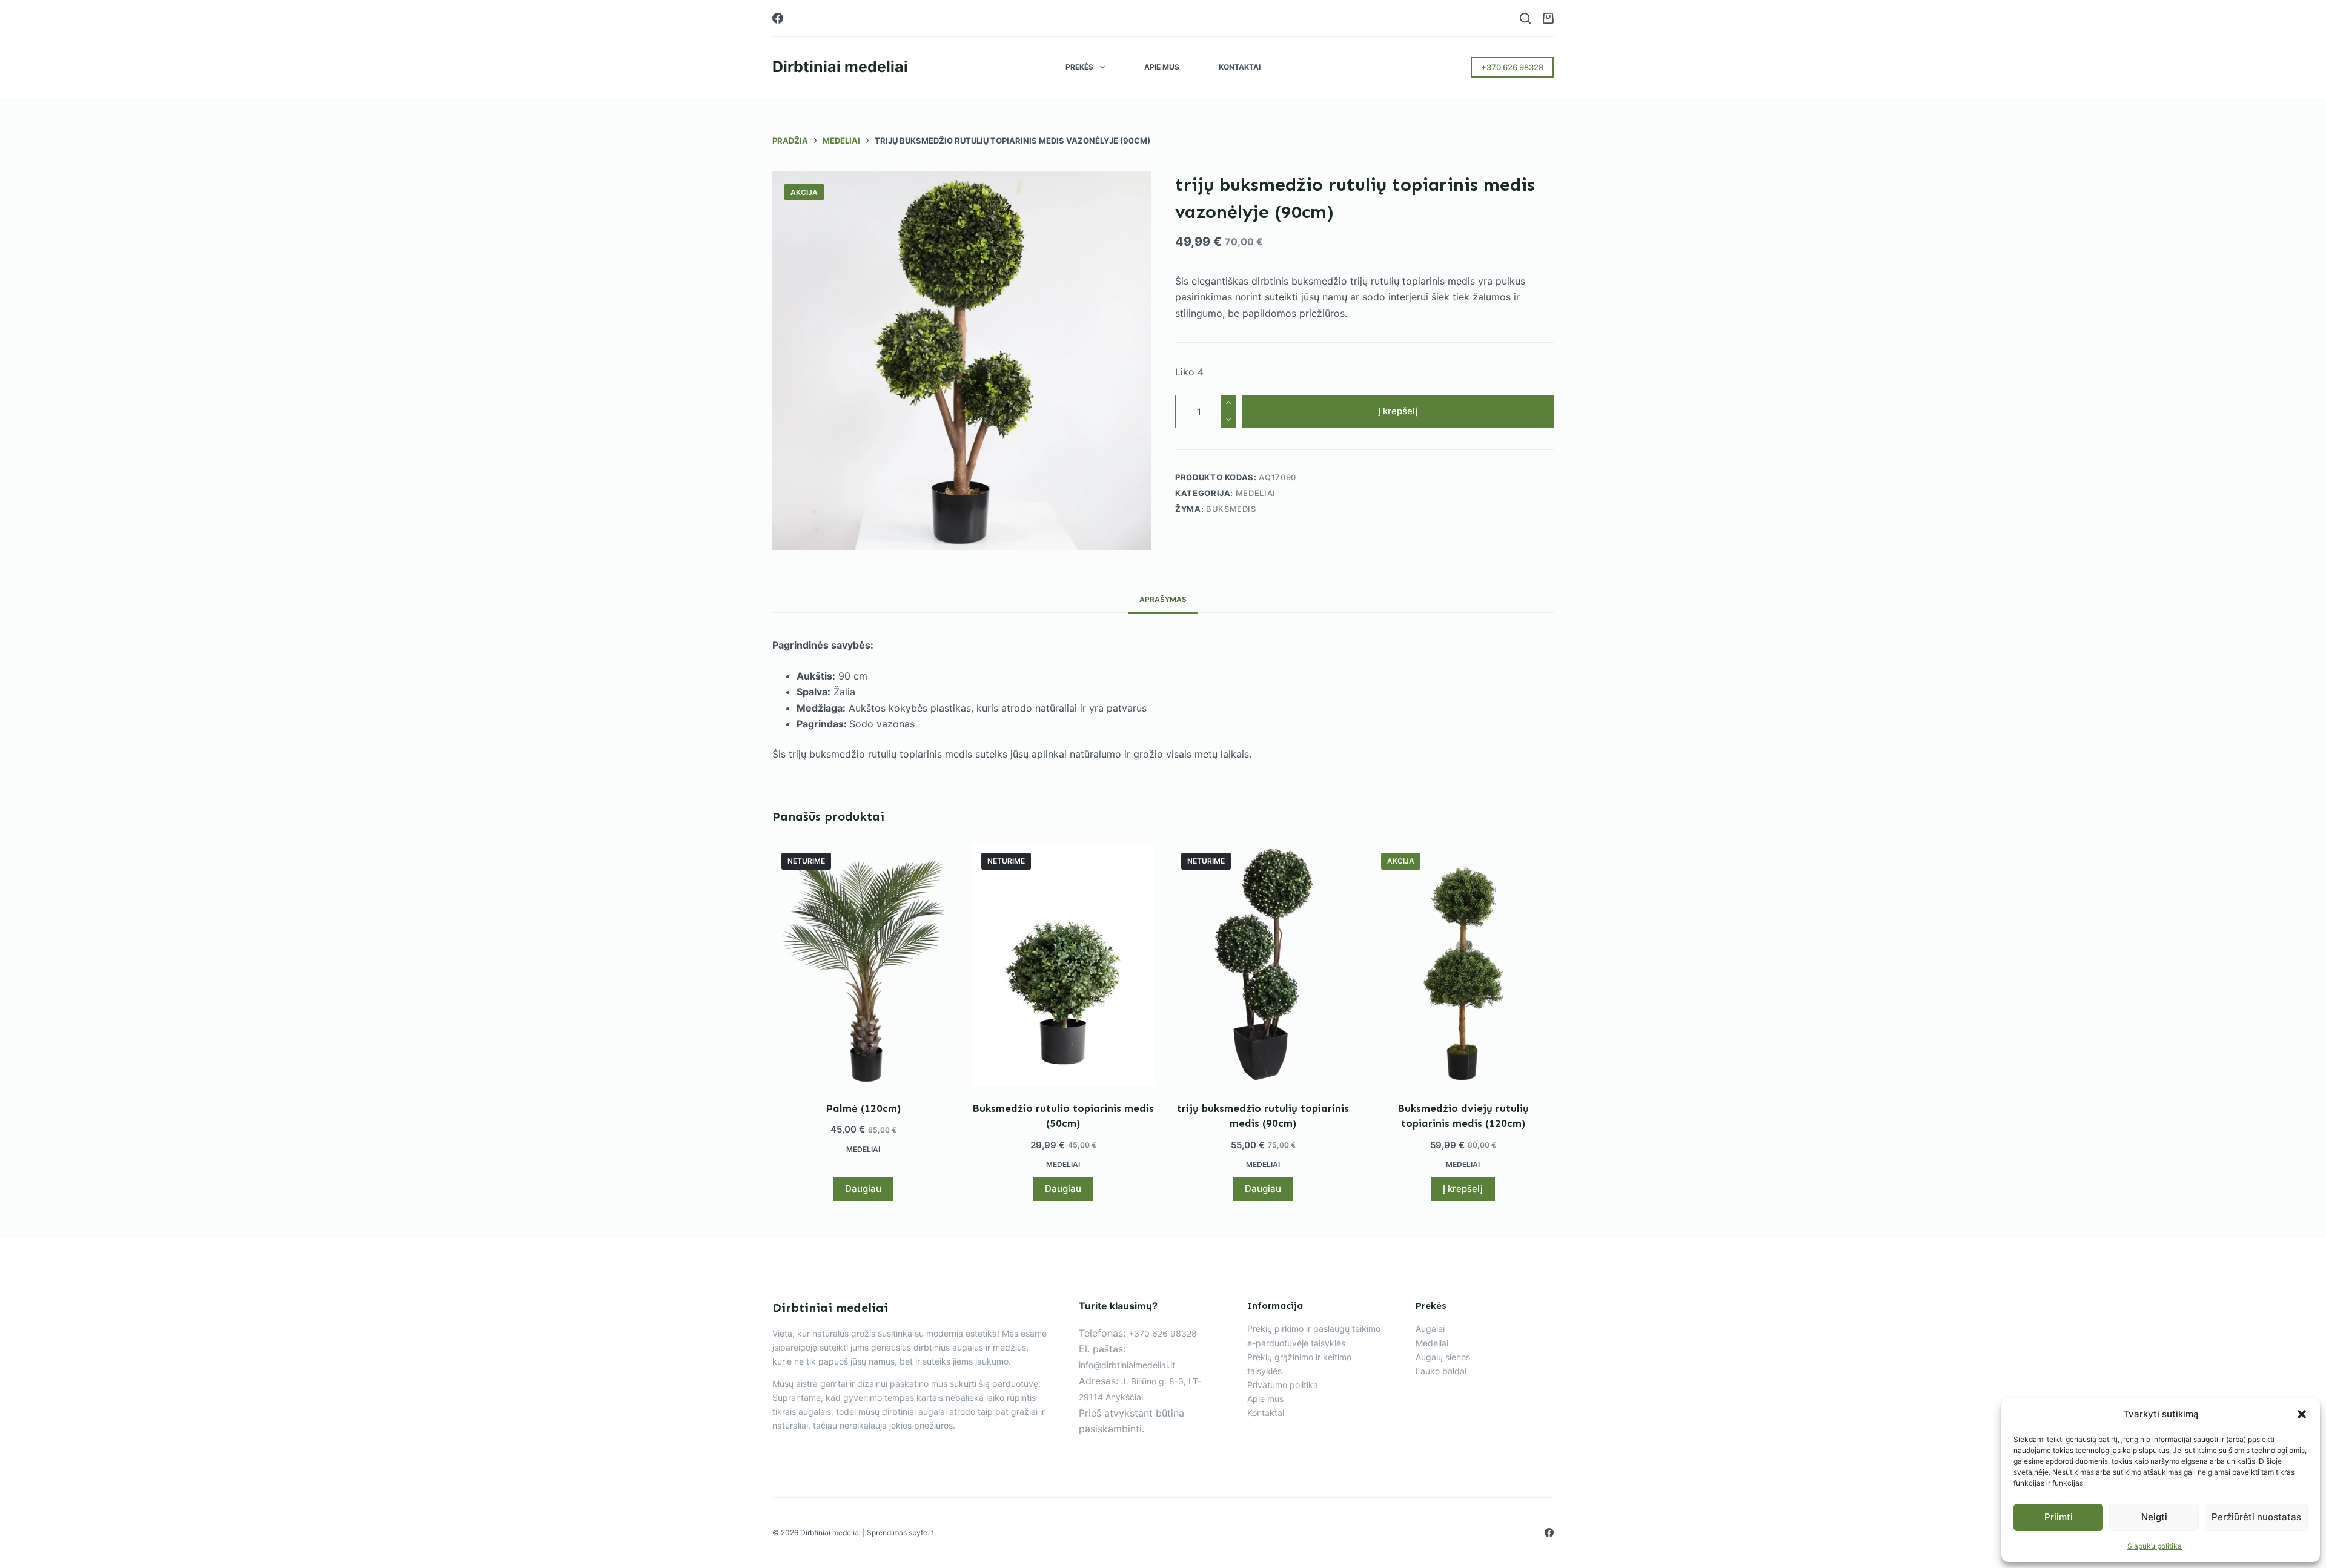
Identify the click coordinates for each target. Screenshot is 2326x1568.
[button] (2302, 1414)
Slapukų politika (2155, 1546)
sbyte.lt (921, 1533)
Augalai (1430, 1328)
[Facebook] (778, 18)
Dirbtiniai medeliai (840, 67)
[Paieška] (1525, 18)
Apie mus (1162, 67)
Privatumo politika (1283, 1385)
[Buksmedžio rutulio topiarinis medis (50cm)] (1063, 965)
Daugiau (863, 1189)
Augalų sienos (1443, 1357)
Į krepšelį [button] (1463, 1189)
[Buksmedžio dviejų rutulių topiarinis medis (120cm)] (1463, 965)
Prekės (1079, 67)
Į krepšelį (1398, 411)
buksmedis (1231, 509)
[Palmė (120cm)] (863, 965)
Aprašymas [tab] (1163, 599)
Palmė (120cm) (863, 1108)
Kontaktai (1240, 67)
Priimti (2059, 1517)
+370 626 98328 (1512, 67)
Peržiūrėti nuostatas (2256, 1517)
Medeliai (1256, 493)
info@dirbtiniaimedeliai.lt (1127, 1365)
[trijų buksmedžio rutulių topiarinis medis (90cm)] (1263, 965)
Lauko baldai (1441, 1371)
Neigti (2154, 1517)
